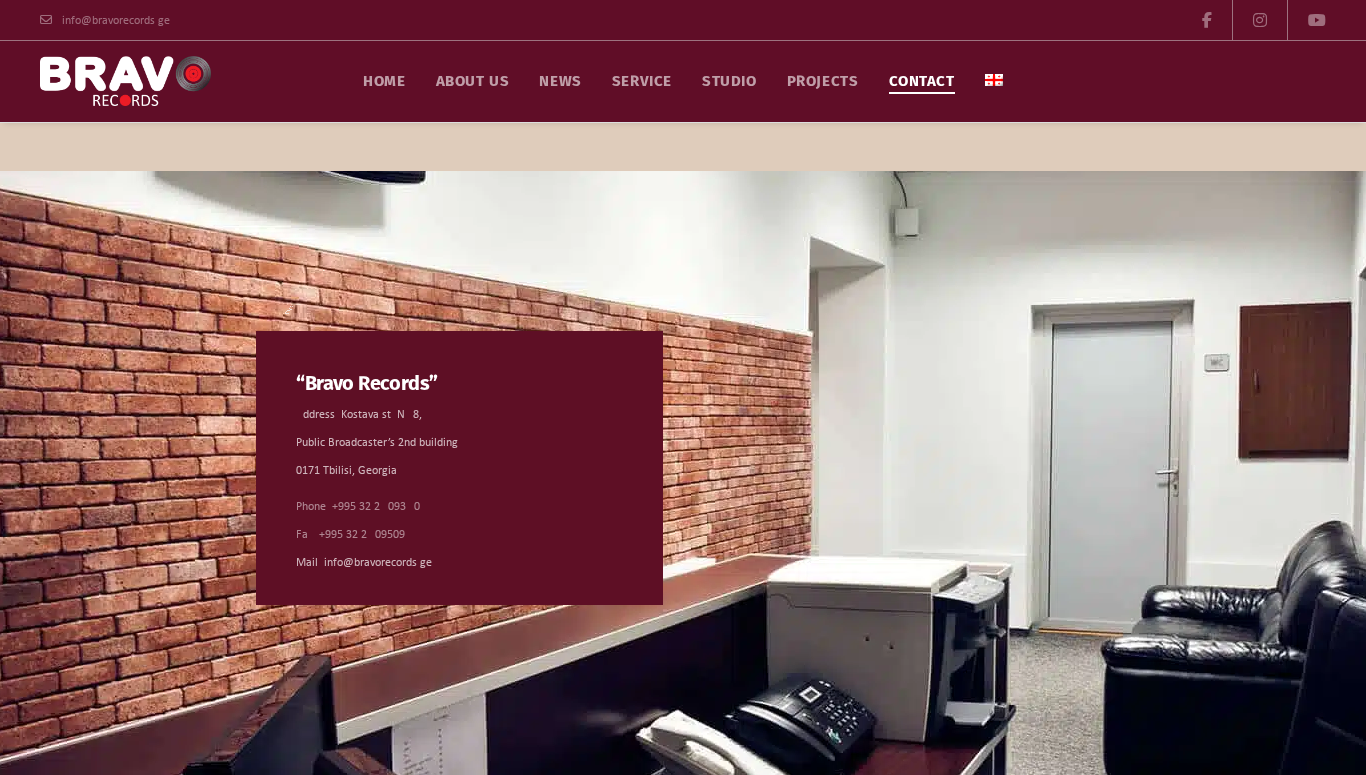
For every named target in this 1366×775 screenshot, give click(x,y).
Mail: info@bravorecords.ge (364, 563)
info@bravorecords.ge (116, 21)
